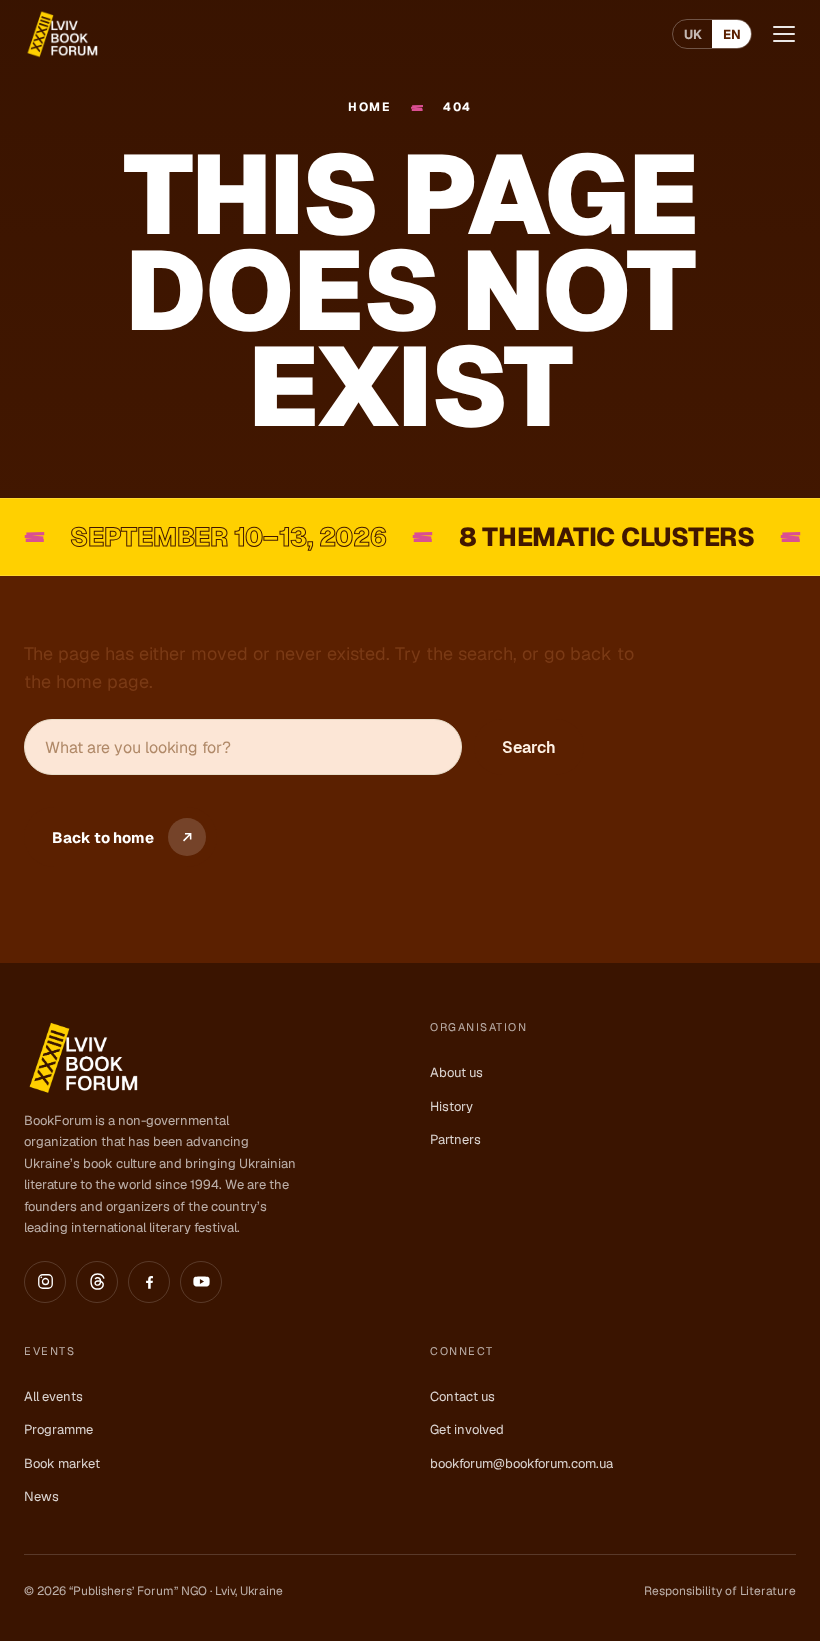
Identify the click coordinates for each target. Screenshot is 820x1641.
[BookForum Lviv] (61, 34)
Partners (455, 1139)
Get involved (467, 1429)
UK (693, 34)
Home (369, 107)
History (451, 1106)
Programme (58, 1429)
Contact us (462, 1396)
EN (732, 34)
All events (53, 1396)
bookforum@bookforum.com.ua (521, 1463)
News (41, 1496)
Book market (62, 1463)
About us (456, 1072)
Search (529, 747)
